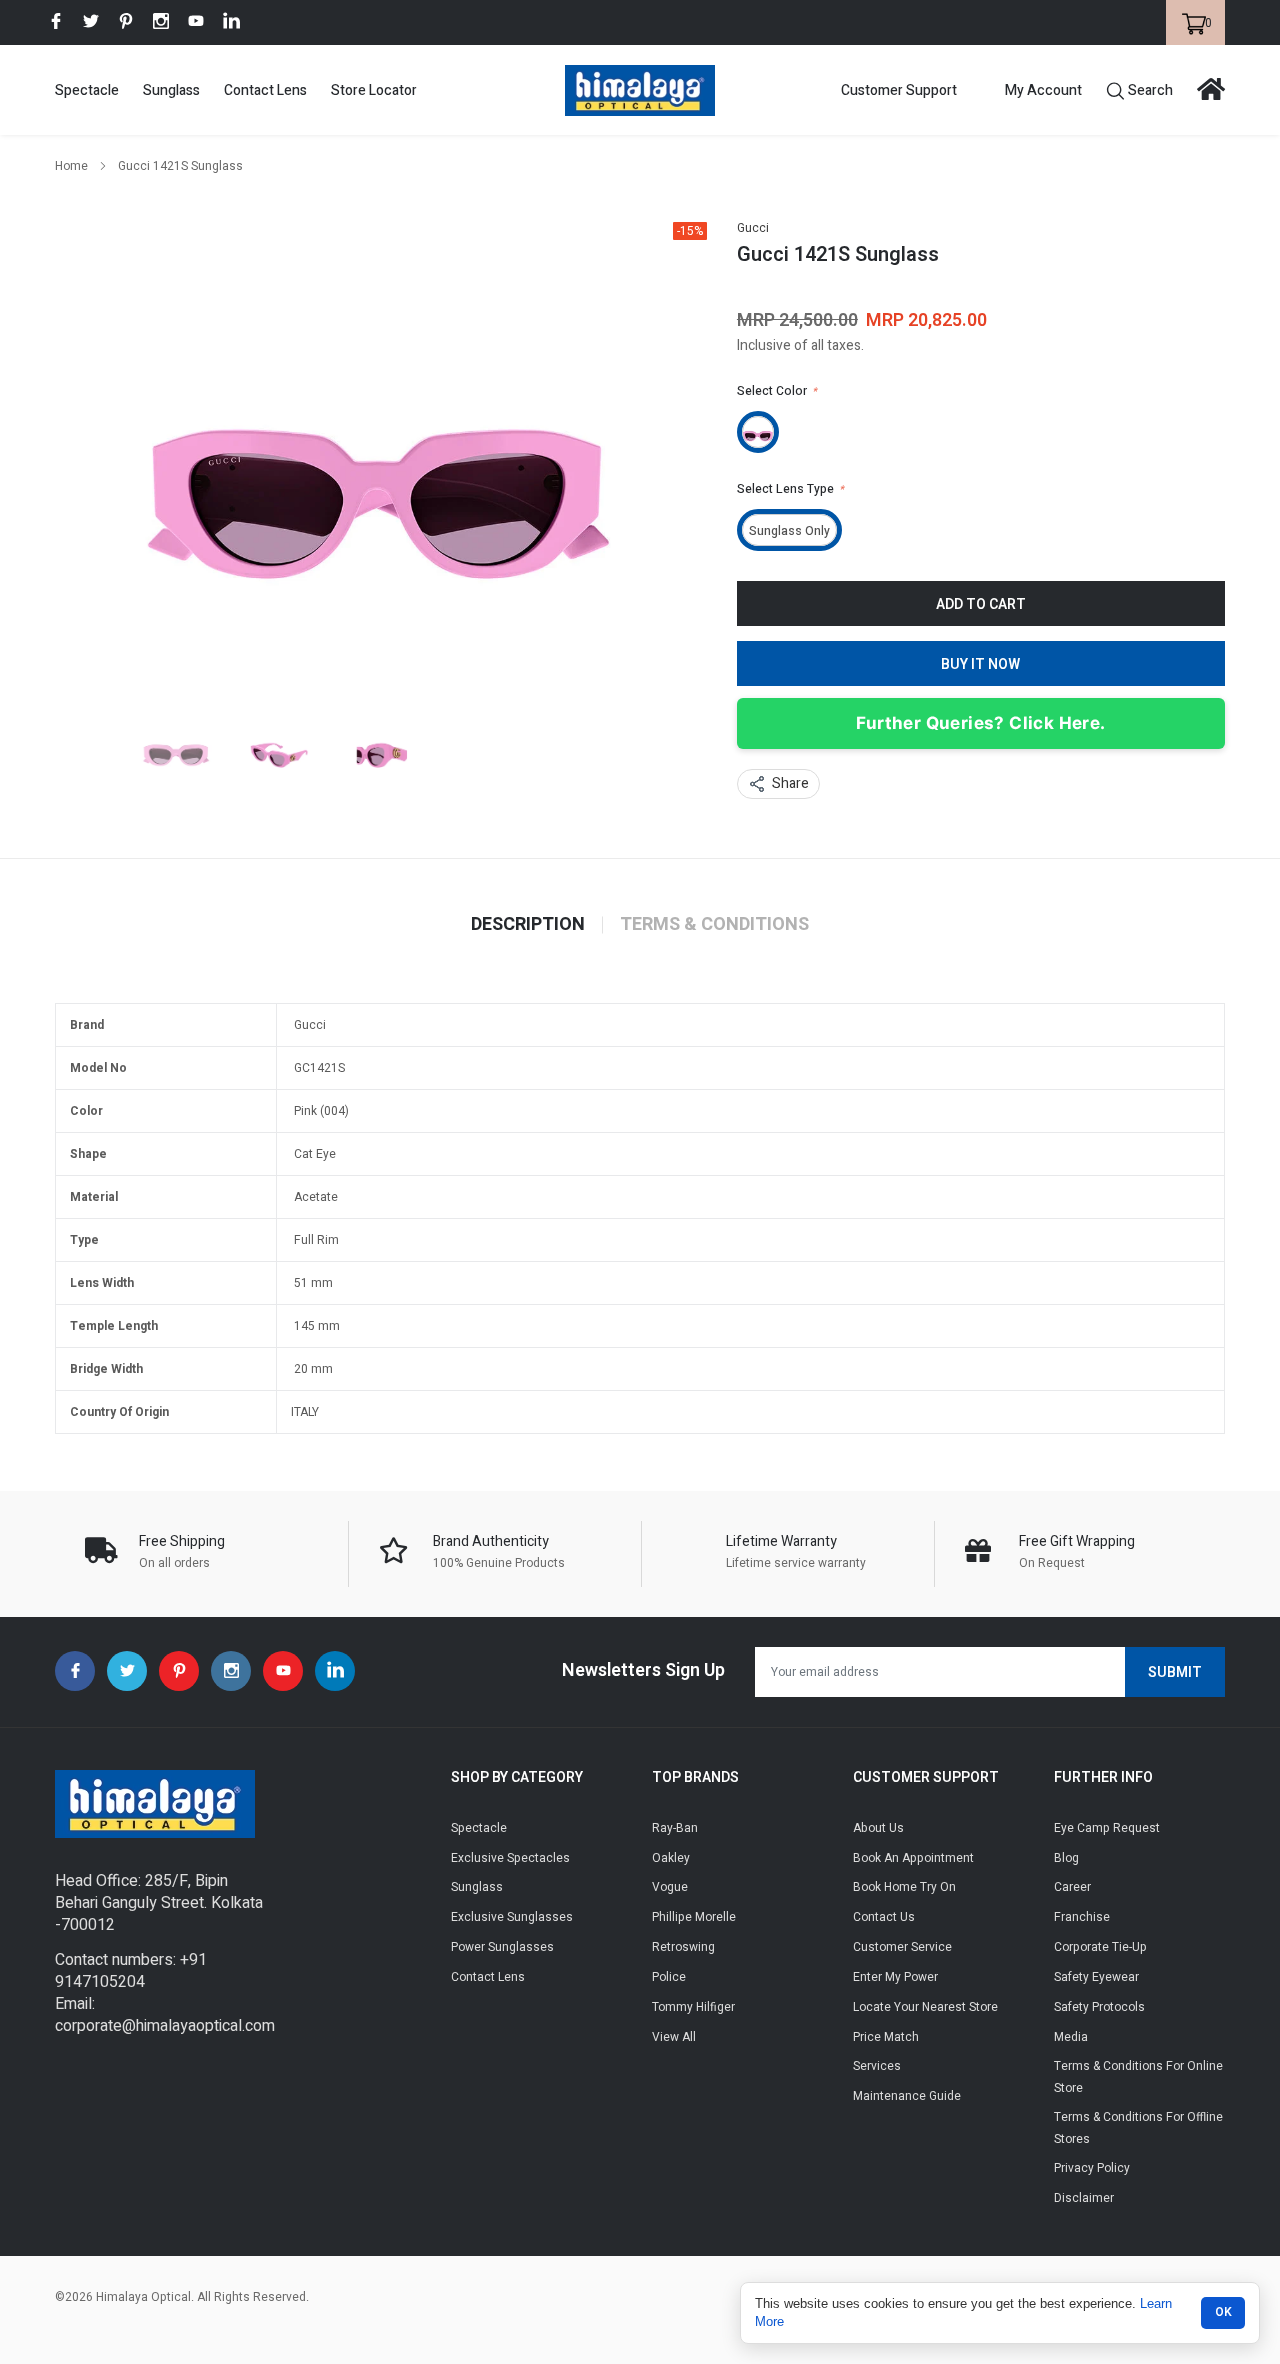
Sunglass (171, 90)
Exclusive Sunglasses (512, 1917)
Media (1071, 2037)
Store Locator (374, 90)
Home (71, 166)
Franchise (1082, 1917)
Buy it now (980, 664)
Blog (1066, 1858)
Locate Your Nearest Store (925, 2007)
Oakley (671, 1858)
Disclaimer (1084, 2198)
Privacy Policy (1092, 2168)
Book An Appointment (913, 1858)
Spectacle (87, 90)
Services (877, 2066)
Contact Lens (265, 90)
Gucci (753, 228)
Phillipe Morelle (694, 1917)
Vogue (670, 1887)
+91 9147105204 (131, 1971)
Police (669, 1977)
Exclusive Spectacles (510, 1858)
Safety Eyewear (1096, 1977)
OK (1223, 2312)
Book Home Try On (904, 1887)
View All (674, 2037)
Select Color (777, 391)
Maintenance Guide (907, 2096)
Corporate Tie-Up (1100, 1947)
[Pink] (758, 432)
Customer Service (902, 1947)
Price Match (886, 2037)
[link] (56, 21)
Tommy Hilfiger (693, 2007)
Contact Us (884, 1917)
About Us (878, 1828)
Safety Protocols (1099, 2007)
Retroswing (683, 1947)
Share (790, 783)
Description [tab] (528, 925)
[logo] (640, 90)
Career (1072, 1887)
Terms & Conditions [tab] (714, 925)
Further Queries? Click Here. (980, 723)
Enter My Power (895, 1977)
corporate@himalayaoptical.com (165, 2026)
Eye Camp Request (1107, 1828)
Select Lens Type (790, 489)
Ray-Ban (675, 1828)
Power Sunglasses (502, 1947)
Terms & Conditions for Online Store (1138, 2077)
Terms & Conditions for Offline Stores (1138, 2128)
